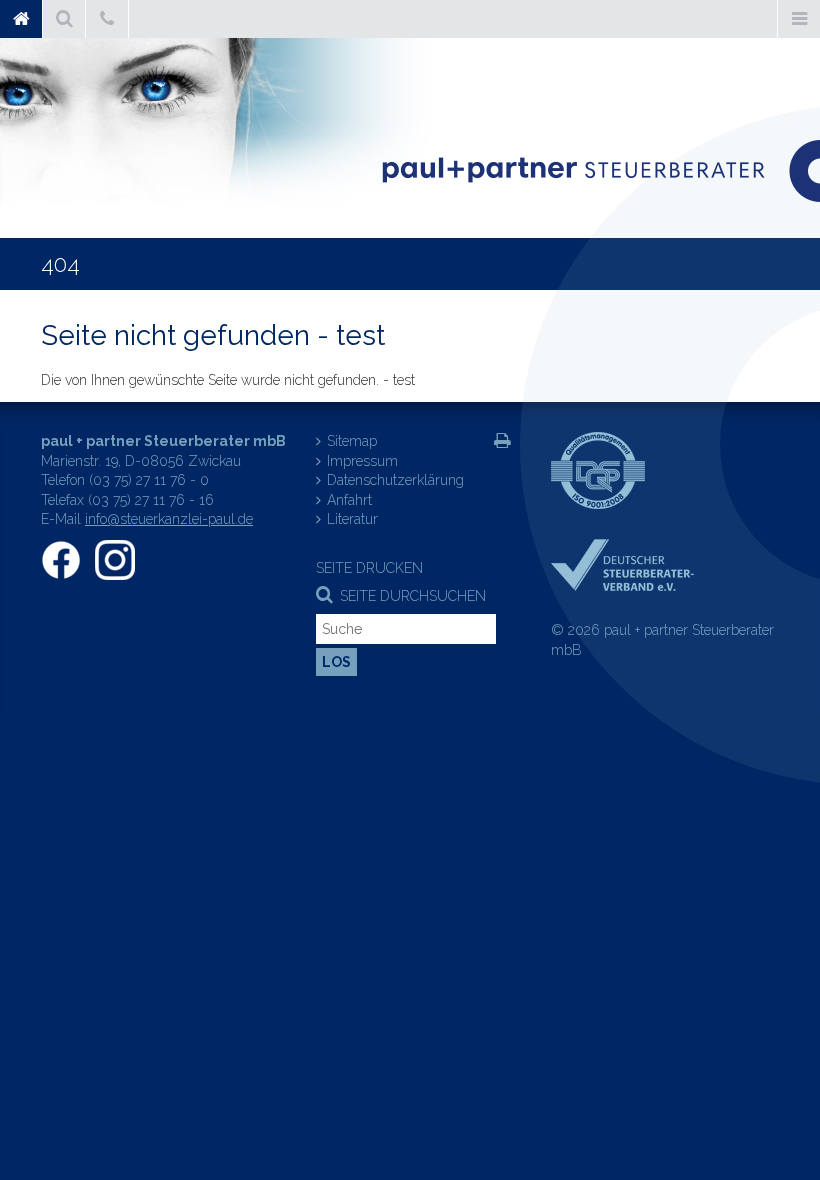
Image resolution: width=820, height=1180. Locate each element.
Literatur (352, 519)
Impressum (362, 461)
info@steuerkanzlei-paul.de (169, 519)
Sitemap (352, 441)
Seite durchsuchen (413, 596)
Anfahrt (349, 500)
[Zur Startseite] (600, 171)
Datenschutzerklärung (395, 480)
